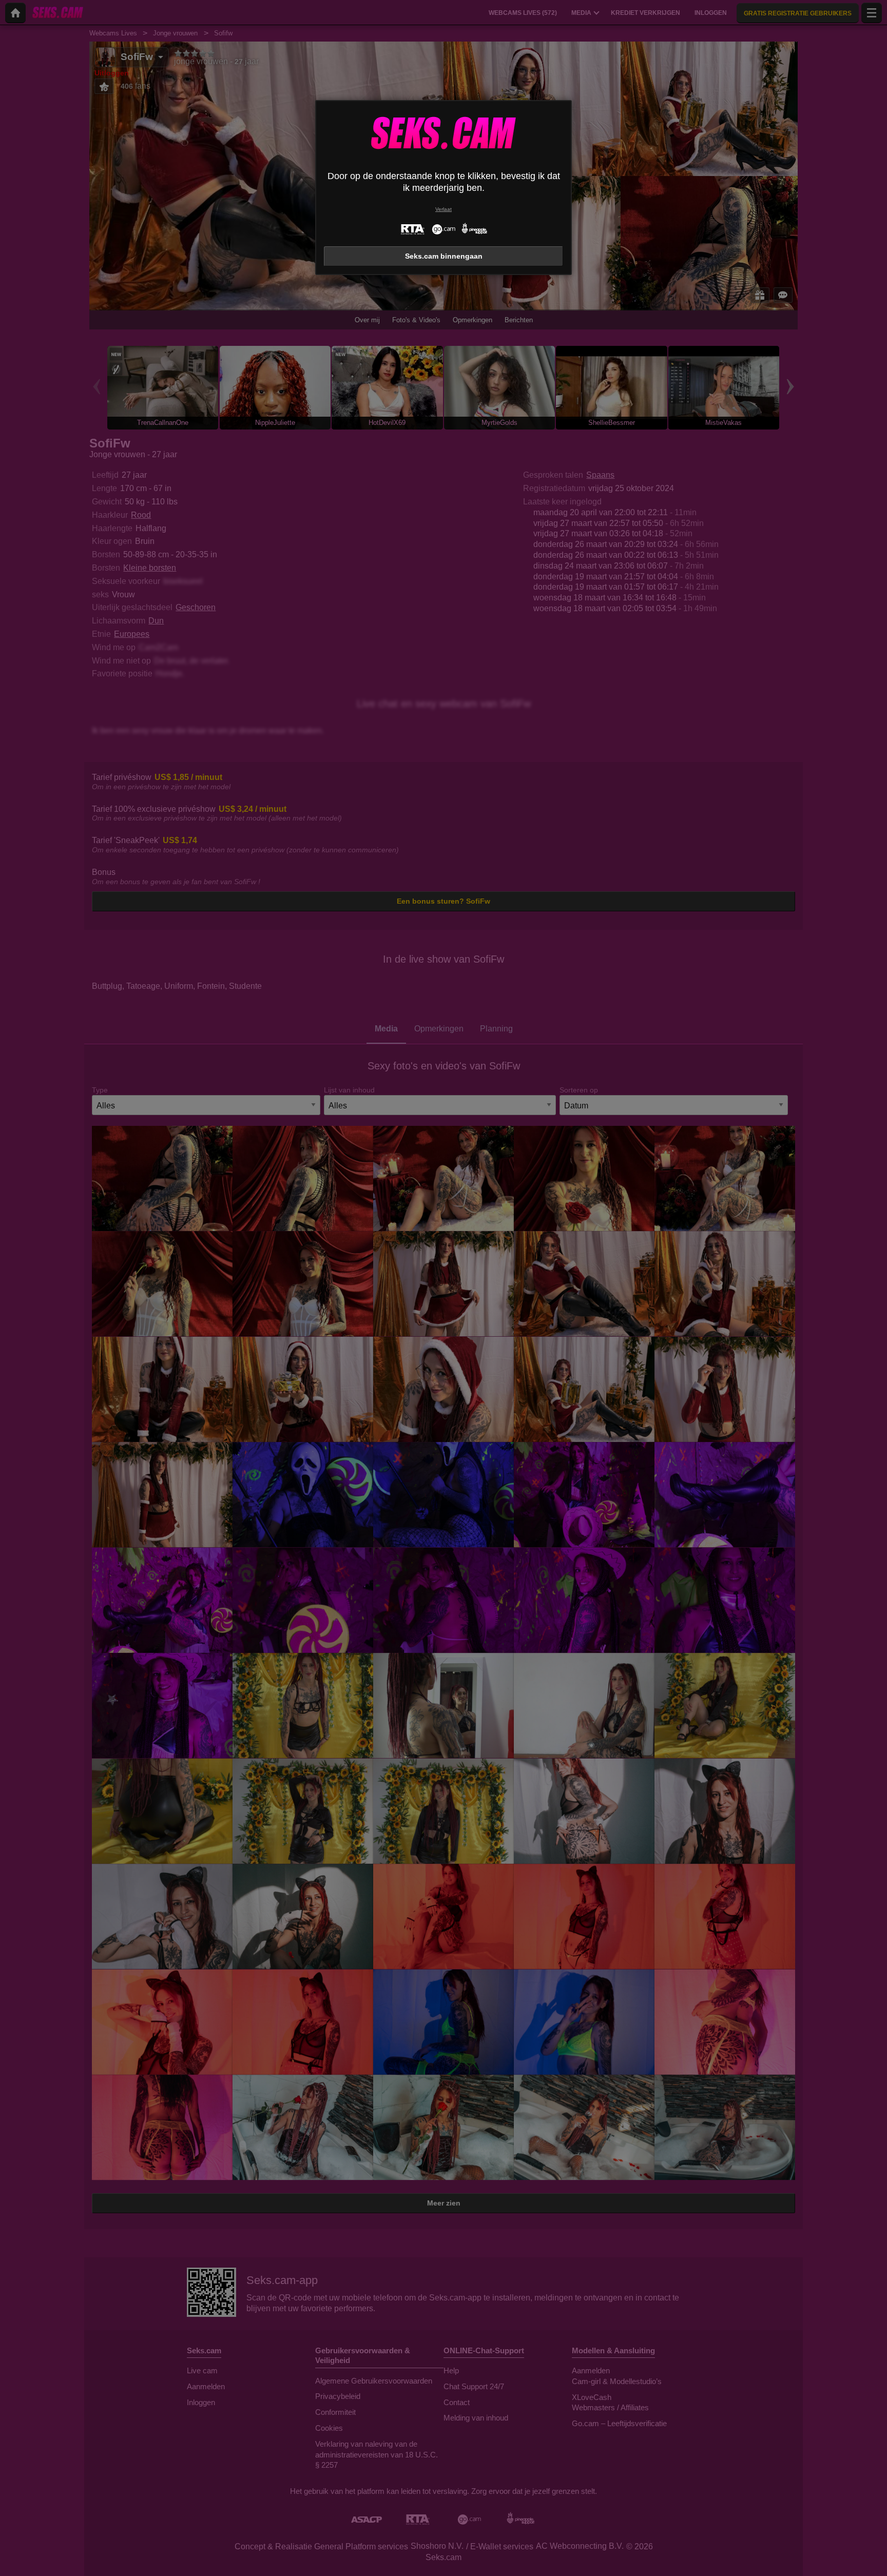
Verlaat (444, 209)
